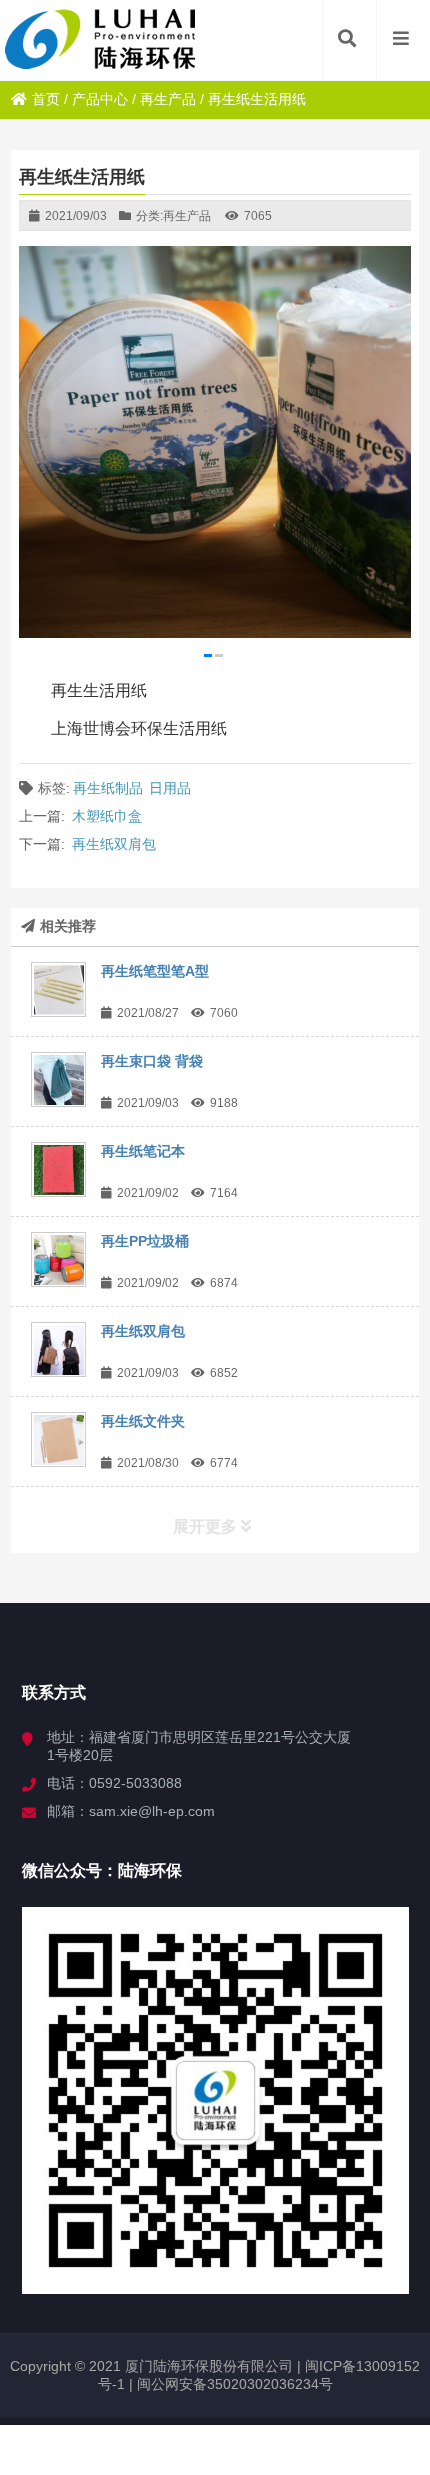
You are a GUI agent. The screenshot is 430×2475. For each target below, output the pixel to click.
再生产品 (168, 99)
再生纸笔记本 (143, 1151)
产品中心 (100, 99)
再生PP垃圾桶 (145, 1241)
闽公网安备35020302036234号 (235, 2384)
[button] (208, 655)
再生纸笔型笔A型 (155, 971)
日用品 (170, 788)
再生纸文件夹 (143, 1421)
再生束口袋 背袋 (152, 1061)
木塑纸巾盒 (107, 816)
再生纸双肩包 (114, 844)
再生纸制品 (108, 788)
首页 (46, 99)
